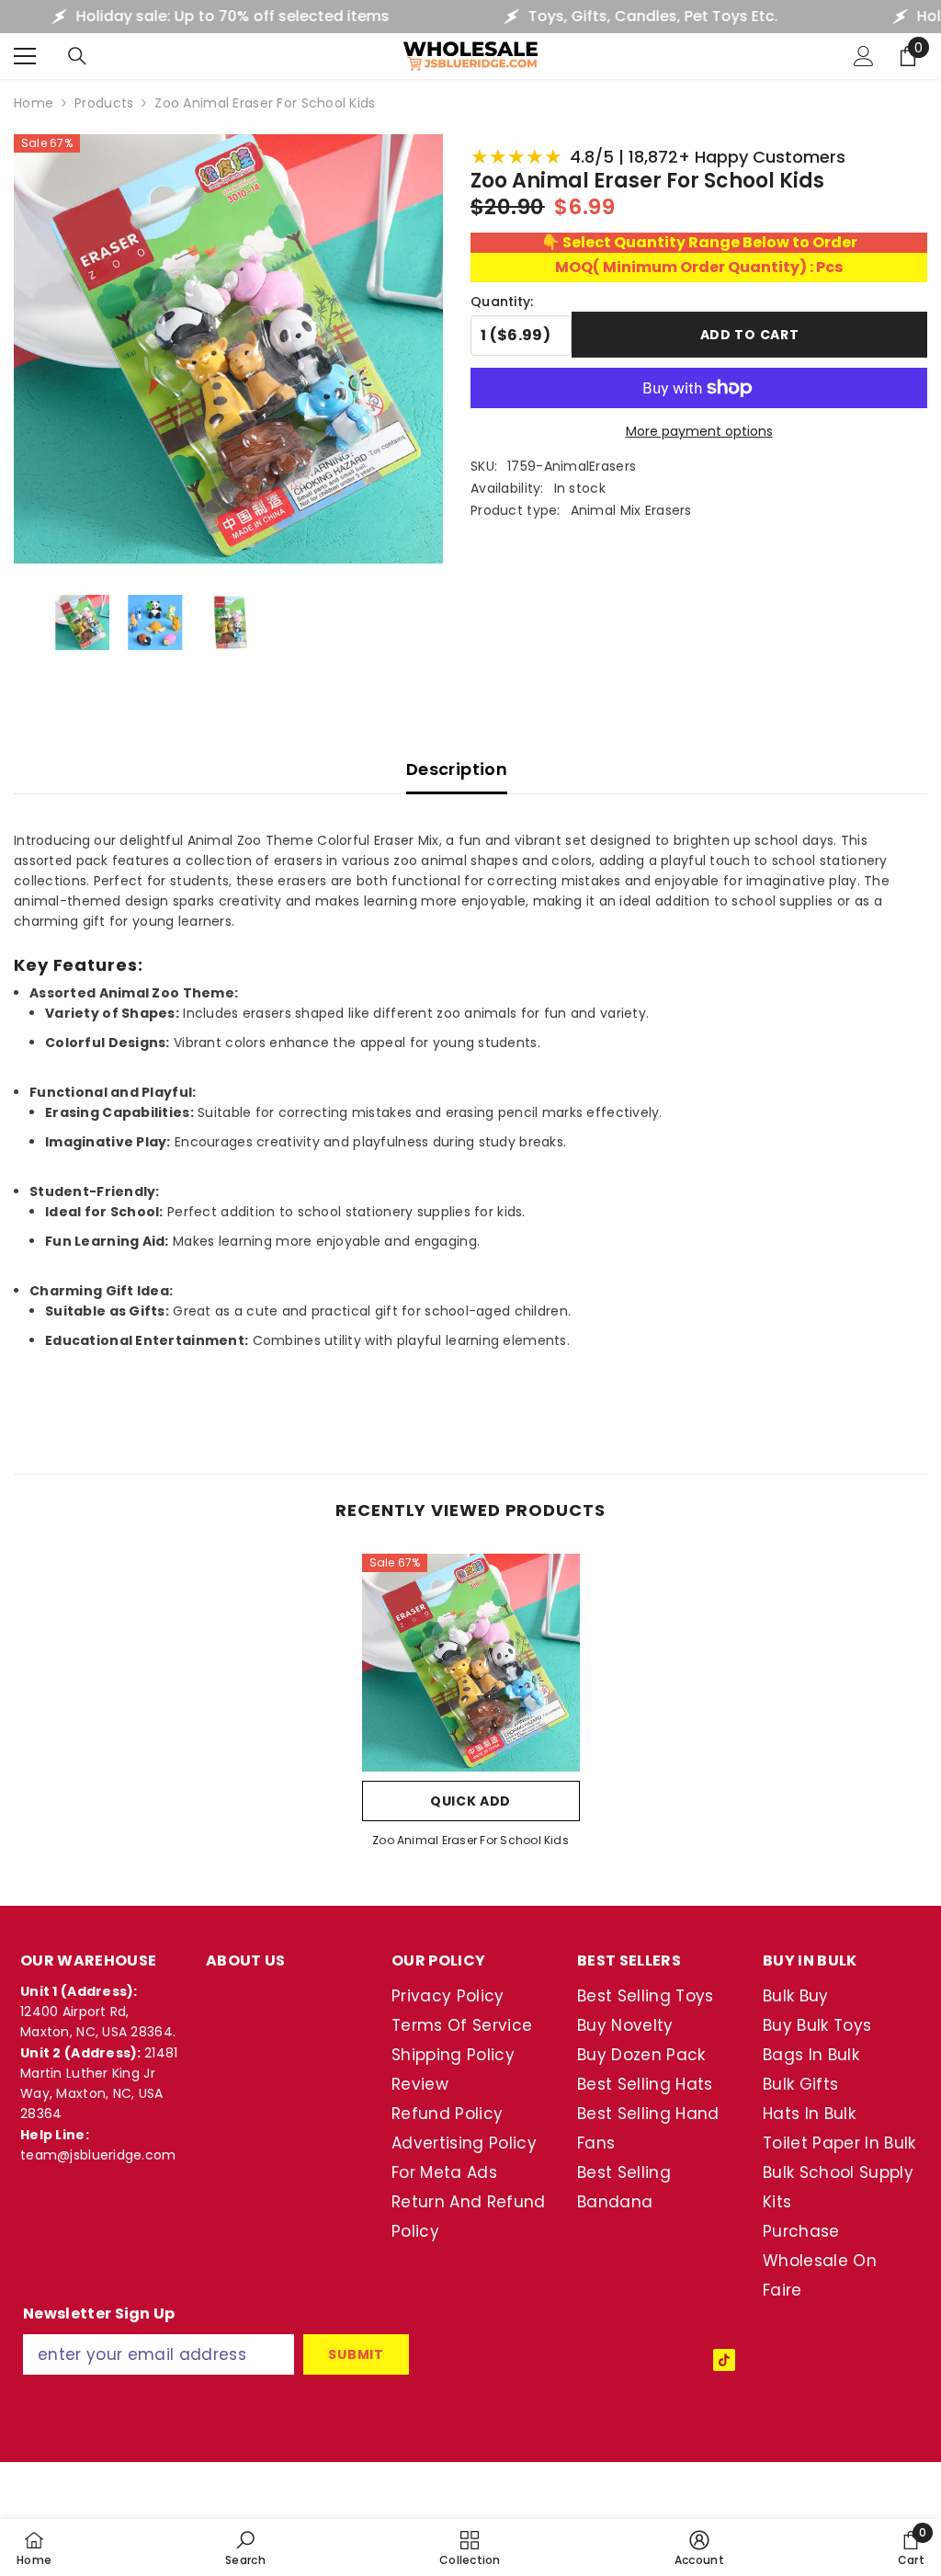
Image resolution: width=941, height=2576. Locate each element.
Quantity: (502, 302)
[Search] (77, 56)
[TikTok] (724, 2360)
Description (457, 769)
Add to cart (750, 333)
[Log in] (864, 56)
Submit (356, 2354)
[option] (471, 1707)
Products (104, 103)
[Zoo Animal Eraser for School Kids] (471, 1663)
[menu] (25, 56)
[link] (245, 2548)
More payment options (699, 431)
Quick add (470, 1801)
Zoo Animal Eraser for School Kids (470, 1840)
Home (34, 103)
